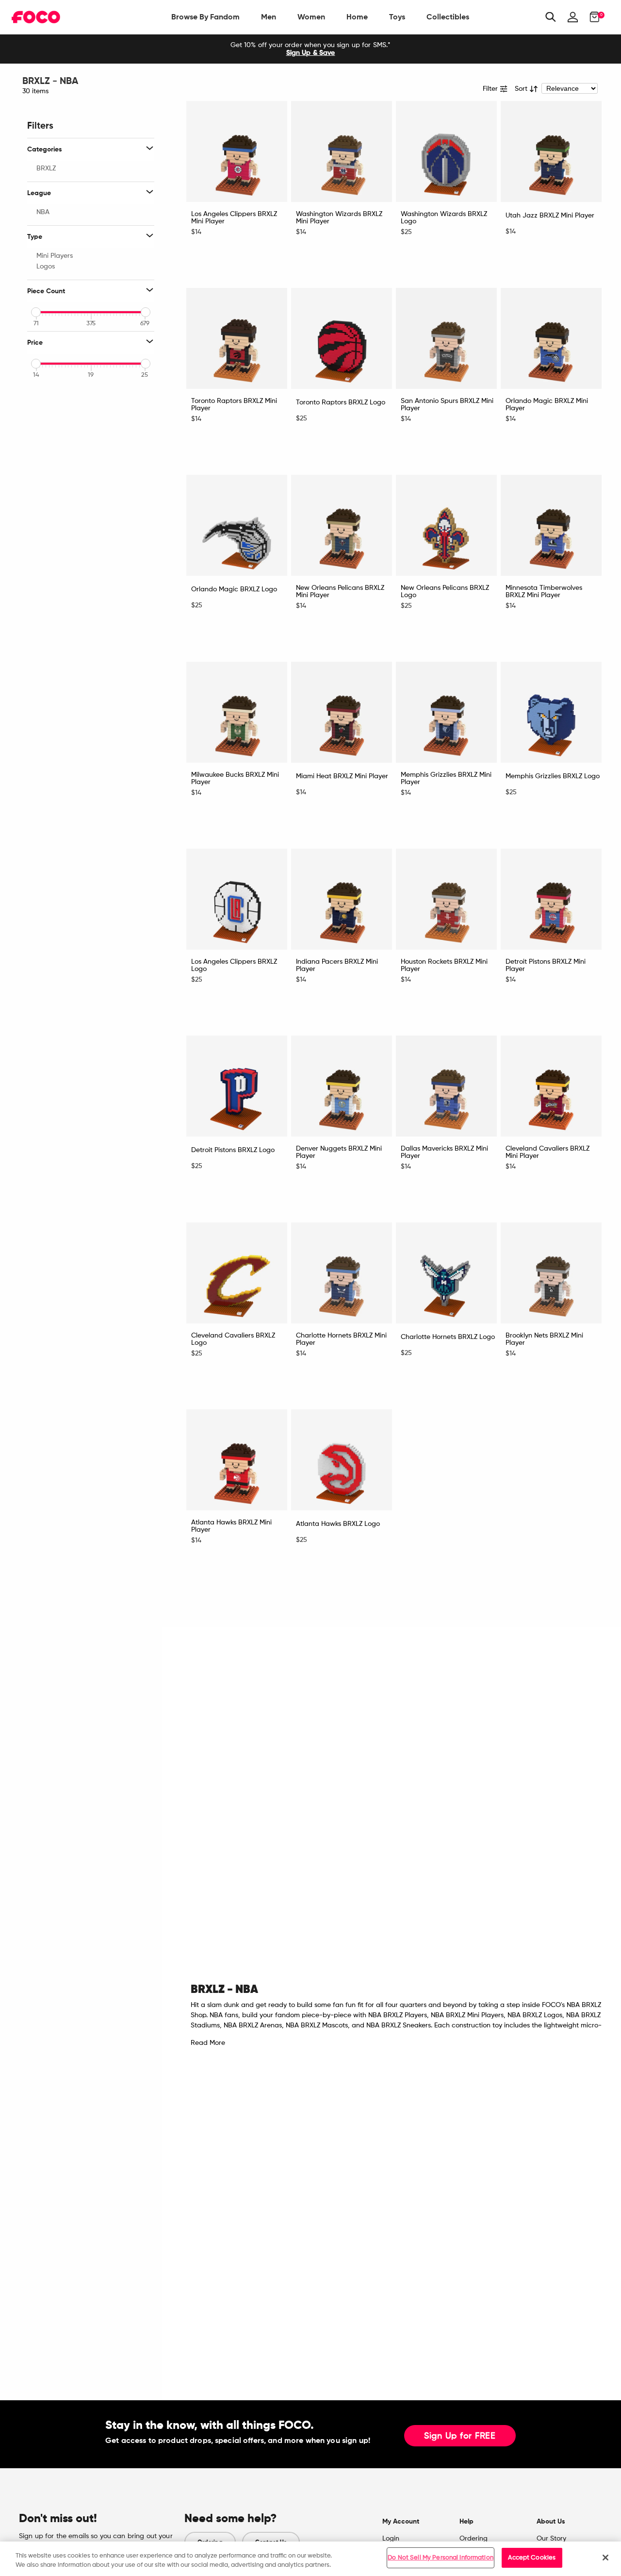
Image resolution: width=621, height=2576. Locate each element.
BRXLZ (46, 168)
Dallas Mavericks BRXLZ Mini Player (444, 1152)
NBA (43, 212)
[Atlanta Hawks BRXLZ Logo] (342, 1460)
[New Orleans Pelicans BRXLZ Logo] (446, 525)
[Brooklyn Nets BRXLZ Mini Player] (551, 1273)
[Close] (605, 2558)
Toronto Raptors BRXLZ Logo (341, 402)
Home (357, 17)
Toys (397, 17)
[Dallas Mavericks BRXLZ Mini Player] (446, 1086)
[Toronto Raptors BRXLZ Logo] (342, 338)
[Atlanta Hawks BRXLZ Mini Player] (237, 1460)
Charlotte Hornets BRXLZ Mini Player (341, 1339)
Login (391, 2539)
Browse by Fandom (205, 17)
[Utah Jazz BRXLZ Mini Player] (551, 151)
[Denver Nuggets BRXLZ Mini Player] (342, 1086)
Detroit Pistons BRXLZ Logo (233, 1150)
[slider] (36, 312)
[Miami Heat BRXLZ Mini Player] (342, 712)
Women (311, 17)
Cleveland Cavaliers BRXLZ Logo (233, 1339)
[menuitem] (205, 17)
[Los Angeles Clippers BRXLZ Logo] (237, 899)
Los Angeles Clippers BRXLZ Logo (234, 965)
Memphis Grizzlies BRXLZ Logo (553, 776)
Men (269, 17)
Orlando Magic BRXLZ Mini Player (547, 405)
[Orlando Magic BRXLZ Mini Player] (551, 338)
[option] (310, 49)
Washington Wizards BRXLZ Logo (444, 218)
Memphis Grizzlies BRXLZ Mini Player (446, 778)
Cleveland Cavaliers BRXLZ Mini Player (547, 1152)
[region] (310, 2559)
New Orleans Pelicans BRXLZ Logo (445, 592)
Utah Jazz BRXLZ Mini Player (550, 216)
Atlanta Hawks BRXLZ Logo (338, 1524)
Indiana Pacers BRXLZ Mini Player (337, 965)
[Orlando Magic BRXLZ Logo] (237, 525)
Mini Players (55, 256)
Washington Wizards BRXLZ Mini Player (339, 218)
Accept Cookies (532, 2558)
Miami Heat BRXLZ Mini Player (342, 776)
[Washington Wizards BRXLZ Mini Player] (342, 151)
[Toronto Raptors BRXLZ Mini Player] (237, 338)
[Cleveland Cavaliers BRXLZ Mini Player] (551, 1086)
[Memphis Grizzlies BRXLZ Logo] (551, 712)
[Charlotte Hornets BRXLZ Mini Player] (342, 1273)
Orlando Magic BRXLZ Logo (234, 589)
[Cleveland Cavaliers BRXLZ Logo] (237, 1273)
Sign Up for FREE (460, 2436)
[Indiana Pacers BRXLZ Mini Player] (342, 899)
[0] (592, 17)
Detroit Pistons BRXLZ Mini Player (546, 965)
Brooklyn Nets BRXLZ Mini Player (544, 1339)
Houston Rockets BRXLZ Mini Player (444, 965)
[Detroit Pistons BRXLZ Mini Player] (551, 899)
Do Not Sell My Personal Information (441, 2558)
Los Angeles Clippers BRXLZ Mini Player (234, 218)
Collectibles (448, 17)
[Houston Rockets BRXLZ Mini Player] (446, 899)
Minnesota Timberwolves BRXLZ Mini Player (544, 592)
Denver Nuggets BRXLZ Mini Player (339, 1152)
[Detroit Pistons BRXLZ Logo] (237, 1086)
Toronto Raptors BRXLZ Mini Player (234, 405)
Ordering (474, 2539)
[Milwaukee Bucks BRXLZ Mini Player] (237, 712)
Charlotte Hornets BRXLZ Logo (448, 1337)
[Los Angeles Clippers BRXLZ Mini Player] (237, 151)
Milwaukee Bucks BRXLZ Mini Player (235, 778)
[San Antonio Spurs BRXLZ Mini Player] (446, 338)
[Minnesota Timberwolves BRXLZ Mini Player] (551, 525)
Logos (46, 267)
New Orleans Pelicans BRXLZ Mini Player (340, 592)
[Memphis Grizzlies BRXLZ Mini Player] (446, 712)
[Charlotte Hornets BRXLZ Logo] (446, 1273)
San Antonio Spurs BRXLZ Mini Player (447, 405)
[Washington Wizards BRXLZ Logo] (446, 151)
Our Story (551, 2539)
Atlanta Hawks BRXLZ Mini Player (231, 1526)
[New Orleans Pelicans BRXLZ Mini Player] (342, 525)
